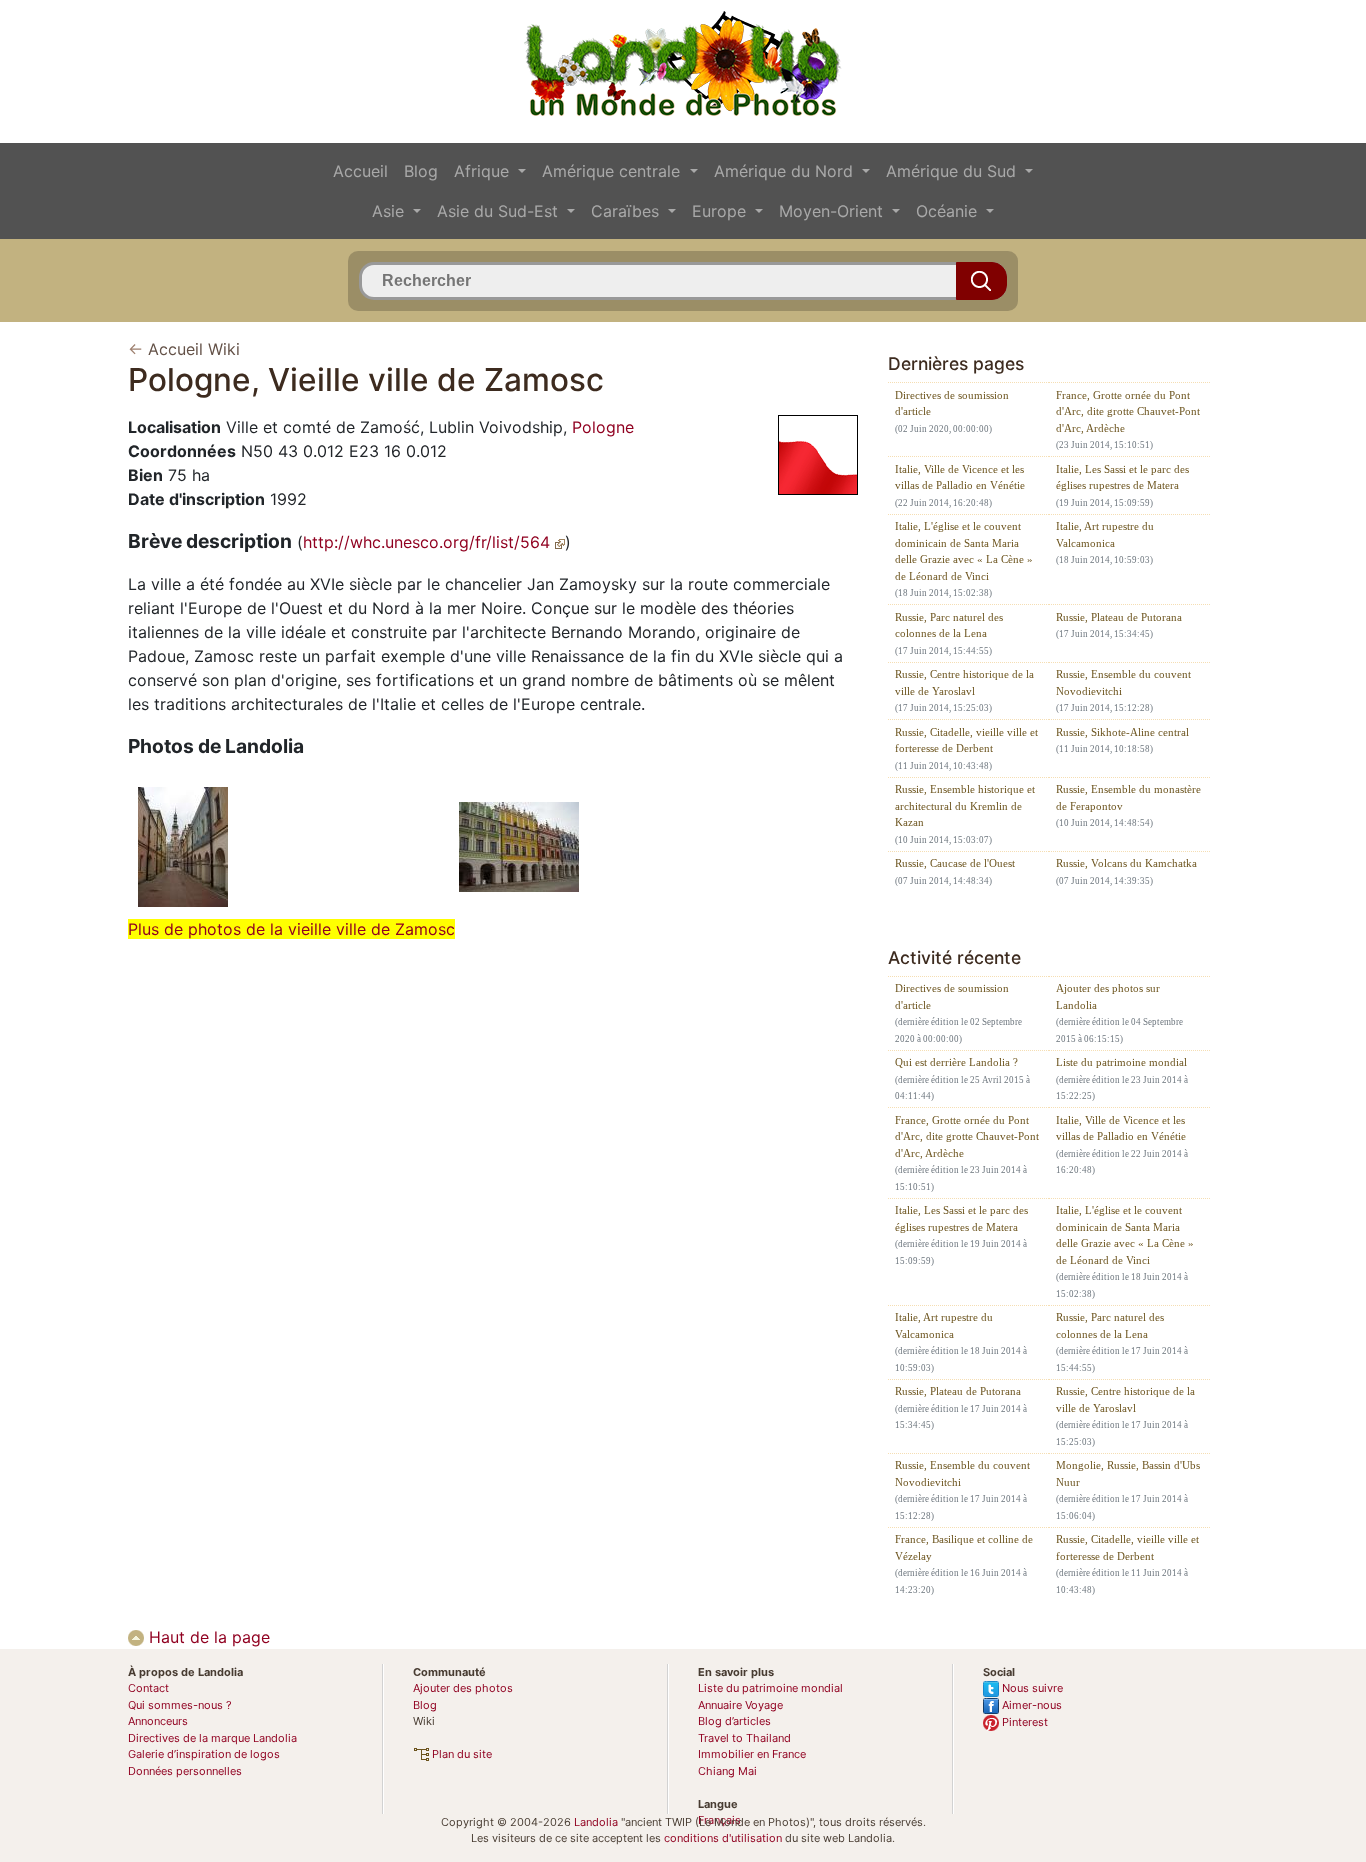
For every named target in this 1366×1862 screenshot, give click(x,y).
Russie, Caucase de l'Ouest (955, 863)
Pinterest (1023, 1722)
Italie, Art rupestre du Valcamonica (1105, 534)
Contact (148, 1688)
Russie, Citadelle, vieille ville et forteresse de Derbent (966, 740)
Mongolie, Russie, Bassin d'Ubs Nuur (1128, 1473)
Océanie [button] (949, 211)
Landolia (596, 1822)
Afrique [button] (484, 171)
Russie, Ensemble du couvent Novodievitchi (1123, 682)
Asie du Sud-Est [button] (500, 211)
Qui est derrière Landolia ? (956, 1062)
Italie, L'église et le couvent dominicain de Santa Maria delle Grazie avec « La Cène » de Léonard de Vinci (964, 551)
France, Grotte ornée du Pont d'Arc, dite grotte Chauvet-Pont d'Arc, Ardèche (1128, 411)
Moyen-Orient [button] (833, 211)
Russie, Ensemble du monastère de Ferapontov (1128, 797)
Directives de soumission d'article (952, 403)
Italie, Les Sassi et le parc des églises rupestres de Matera (1122, 477)
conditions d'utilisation (723, 1838)
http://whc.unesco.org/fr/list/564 (429, 542)
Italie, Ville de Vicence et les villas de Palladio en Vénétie (960, 477)
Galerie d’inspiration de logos (204, 1754)
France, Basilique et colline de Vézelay (964, 1547)
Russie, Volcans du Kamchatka (1126, 863)
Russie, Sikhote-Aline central (1122, 732)
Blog (421, 171)
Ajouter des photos (463, 1688)
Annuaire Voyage (740, 1705)
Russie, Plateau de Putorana (1119, 617)
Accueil (360, 171)
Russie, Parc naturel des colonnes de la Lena (949, 625)
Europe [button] (721, 211)
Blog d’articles (734, 1721)
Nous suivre (1031, 1688)
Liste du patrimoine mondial (1121, 1062)
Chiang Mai (727, 1771)
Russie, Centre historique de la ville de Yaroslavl (964, 682)
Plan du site (460, 1754)
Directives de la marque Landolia (212, 1738)
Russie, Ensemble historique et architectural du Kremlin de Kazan (965, 805)
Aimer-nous (1030, 1705)
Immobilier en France (752, 1754)
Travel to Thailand (744, 1738)
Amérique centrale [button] (613, 171)
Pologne (603, 427)
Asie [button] (390, 211)
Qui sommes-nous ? (180, 1705)
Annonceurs (158, 1721)
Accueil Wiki (194, 349)
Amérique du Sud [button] (953, 171)
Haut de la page (207, 1637)
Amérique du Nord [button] (786, 171)
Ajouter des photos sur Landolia (1108, 996)
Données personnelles (185, 1771)
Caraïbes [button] (627, 211)
